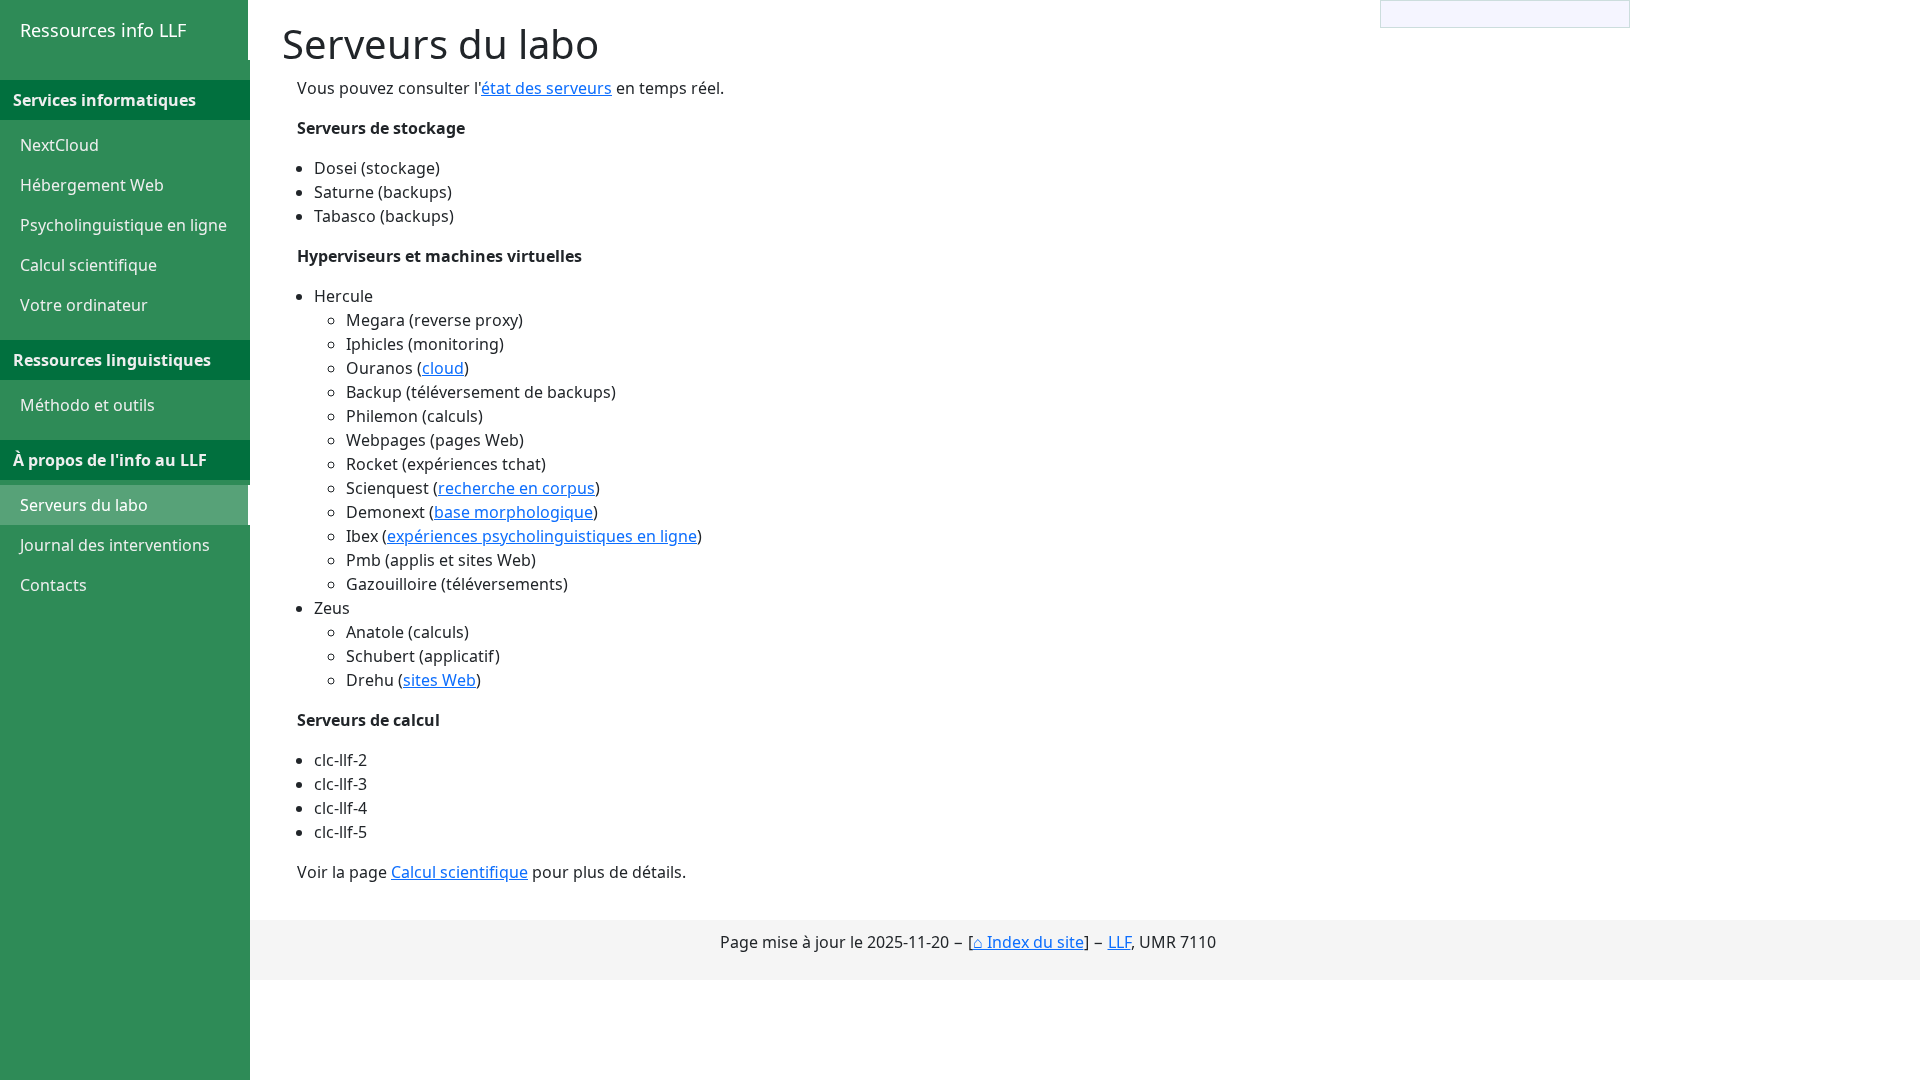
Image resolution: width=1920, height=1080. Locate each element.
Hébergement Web (92, 185)
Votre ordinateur (84, 305)
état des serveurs (546, 88)
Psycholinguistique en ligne (123, 225)
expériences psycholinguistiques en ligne (542, 536)
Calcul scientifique (88, 265)
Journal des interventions (115, 545)
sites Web (439, 680)
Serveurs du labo (84, 505)
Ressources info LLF (103, 30)
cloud (443, 368)
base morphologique (513, 512)
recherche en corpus (516, 488)
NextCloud (59, 145)
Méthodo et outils (87, 405)
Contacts (53, 585)
